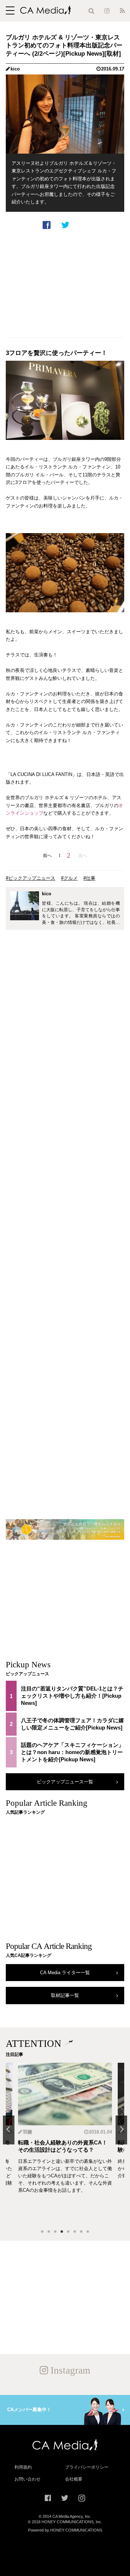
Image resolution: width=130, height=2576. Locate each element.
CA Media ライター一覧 (65, 1973)
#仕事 (89, 878)
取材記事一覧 (65, 1995)
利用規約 (23, 2467)
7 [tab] (81, 2232)
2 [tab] (49, 2232)
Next (121, 2130)
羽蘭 (27, 2132)
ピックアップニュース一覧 (65, 1782)
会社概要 (74, 2479)
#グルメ (69, 878)
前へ (47, 856)
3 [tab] (55, 2232)
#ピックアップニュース (31, 878)
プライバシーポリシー (87, 2467)
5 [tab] (68, 2232)
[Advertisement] (65, 284)
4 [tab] (62, 2232)
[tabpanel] (65, 2143)
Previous (9, 2130)
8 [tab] (88, 2232)
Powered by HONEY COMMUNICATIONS (65, 2530)
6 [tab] (75, 2232)
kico (15, 69)
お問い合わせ (27, 2479)
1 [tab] (42, 2232)
